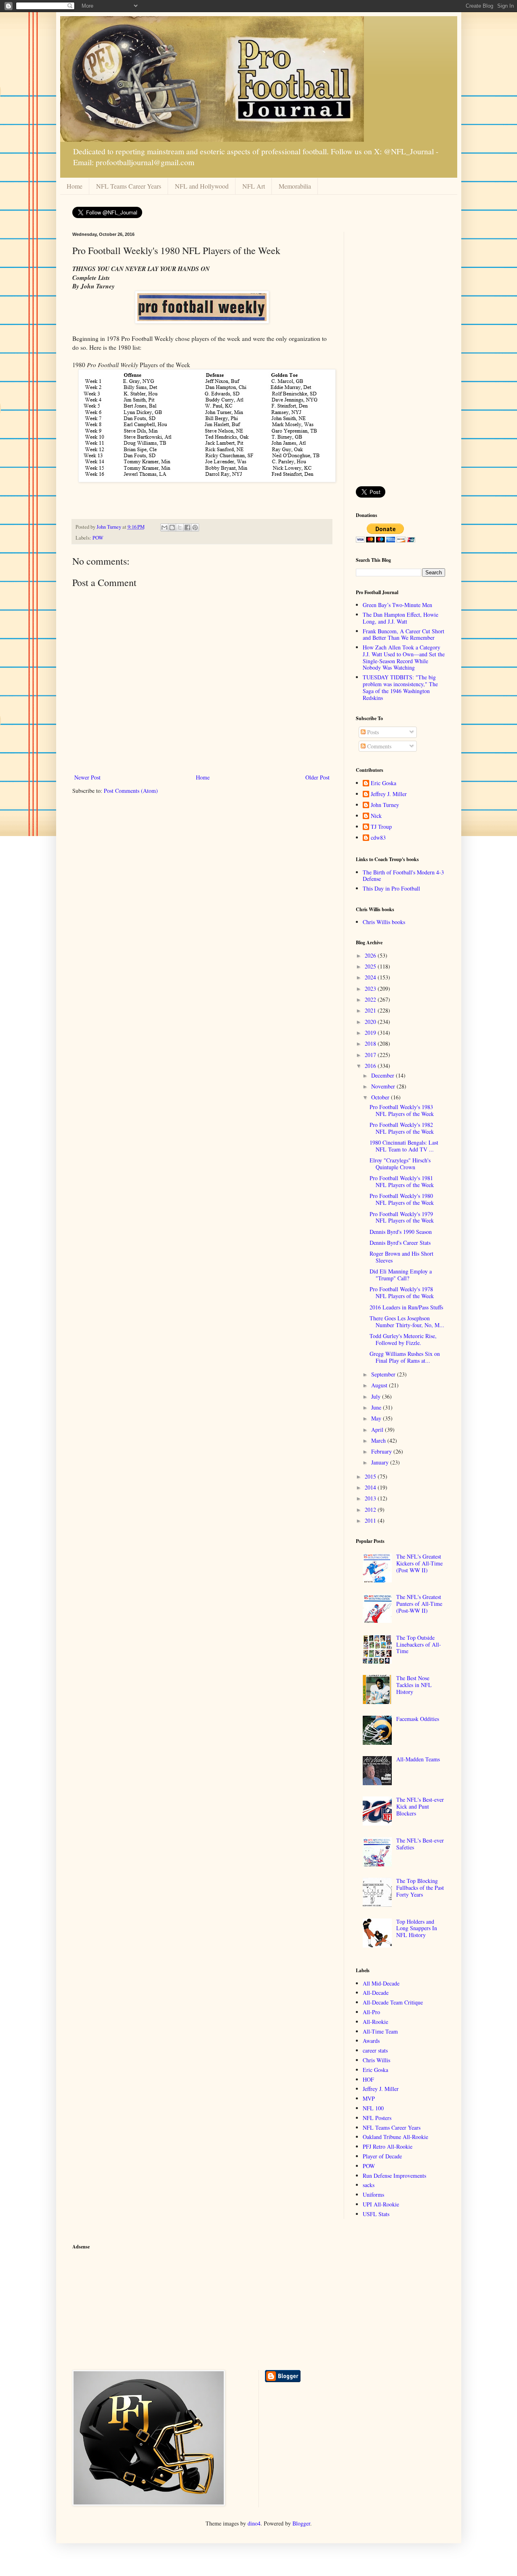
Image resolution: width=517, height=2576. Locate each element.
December (384, 1075)
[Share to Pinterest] (195, 527)
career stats (375, 2050)
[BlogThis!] (172, 527)
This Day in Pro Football (391, 888)
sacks (369, 2185)
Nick (376, 816)
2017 (371, 1055)
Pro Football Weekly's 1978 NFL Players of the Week (402, 1292)
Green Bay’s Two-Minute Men (397, 605)
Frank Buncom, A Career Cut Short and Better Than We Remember (404, 635)
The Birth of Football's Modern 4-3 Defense (403, 876)
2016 (371, 1066)
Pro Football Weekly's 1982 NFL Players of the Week (402, 1128)
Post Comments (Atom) (131, 791)
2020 (371, 1022)
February (382, 1451)
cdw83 (378, 838)
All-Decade (376, 1993)
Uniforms (373, 2195)
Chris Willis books (384, 922)
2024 (371, 977)
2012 (371, 1510)
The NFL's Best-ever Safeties (420, 1844)
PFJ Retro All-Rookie (388, 2146)
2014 (371, 1487)
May (377, 1418)
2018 (371, 1043)
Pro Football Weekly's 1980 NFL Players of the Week (402, 1199)
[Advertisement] (400, 353)
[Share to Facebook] (187, 527)
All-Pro (371, 2012)
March (379, 1440)
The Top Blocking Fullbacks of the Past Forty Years (420, 1888)
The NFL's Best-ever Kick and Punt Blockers (420, 1806)
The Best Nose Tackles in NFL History (414, 1685)
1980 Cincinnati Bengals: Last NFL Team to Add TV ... (404, 1146)
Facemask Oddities (418, 1719)
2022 (371, 999)
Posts (372, 732)
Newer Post (87, 777)
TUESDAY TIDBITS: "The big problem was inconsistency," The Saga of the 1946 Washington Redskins (400, 687)
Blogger (301, 2523)
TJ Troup (381, 827)
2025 (371, 966)
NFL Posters (377, 2118)
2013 (371, 1498)
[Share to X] (180, 527)
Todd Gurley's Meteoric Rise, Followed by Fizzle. (403, 1339)
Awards (371, 2041)
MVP (369, 2098)
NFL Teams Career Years (129, 186)
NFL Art (254, 186)
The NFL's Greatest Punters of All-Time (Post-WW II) (419, 1604)
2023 (371, 989)
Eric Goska (384, 783)
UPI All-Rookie (381, 2204)
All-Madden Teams (418, 1759)
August (380, 1385)
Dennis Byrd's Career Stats (400, 1243)
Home (75, 186)
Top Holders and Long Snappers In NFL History (417, 1928)
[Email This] (164, 527)
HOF (368, 2079)
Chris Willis (376, 2060)
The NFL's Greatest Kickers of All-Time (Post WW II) (419, 1563)
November (384, 1086)
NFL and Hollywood (202, 186)
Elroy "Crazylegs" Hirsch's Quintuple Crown (400, 1164)
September (384, 1374)
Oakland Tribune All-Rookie (395, 2137)
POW (98, 538)
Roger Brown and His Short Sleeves (401, 1257)
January (381, 1462)
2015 (371, 1476)
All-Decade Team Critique (393, 2002)
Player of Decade (382, 2156)
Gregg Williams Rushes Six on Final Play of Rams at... (405, 1357)
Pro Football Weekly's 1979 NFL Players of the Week (402, 1217)
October (381, 1097)
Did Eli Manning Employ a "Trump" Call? (401, 1275)
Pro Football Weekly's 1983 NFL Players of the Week (402, 1110)
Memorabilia (295, 186)
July (377, 1396)
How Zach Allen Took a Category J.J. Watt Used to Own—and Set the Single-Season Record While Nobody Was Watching (404, 657)
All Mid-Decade (381, 1983)
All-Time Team (380, 2031)
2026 (371, 955)
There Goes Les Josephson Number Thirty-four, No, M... (407, 1322)
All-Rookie (375, 2022)
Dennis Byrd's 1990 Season (401, 1232)
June (377, 1407)
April (378, 1430)
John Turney (385, 805)
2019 (371, 1033)
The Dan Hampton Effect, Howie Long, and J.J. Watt (400, 618)
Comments (378, 746)
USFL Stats (376, 2214)
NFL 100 (373, 2108)
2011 (371, 1520)
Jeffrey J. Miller (389, 794)
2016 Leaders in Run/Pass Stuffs (406, 1307)
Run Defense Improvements (394, 2176)
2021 (371, 1010)
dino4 (254, 2523)
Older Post (317, 777)
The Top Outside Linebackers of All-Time (419, 1644)
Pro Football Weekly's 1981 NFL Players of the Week (402, 1181)
